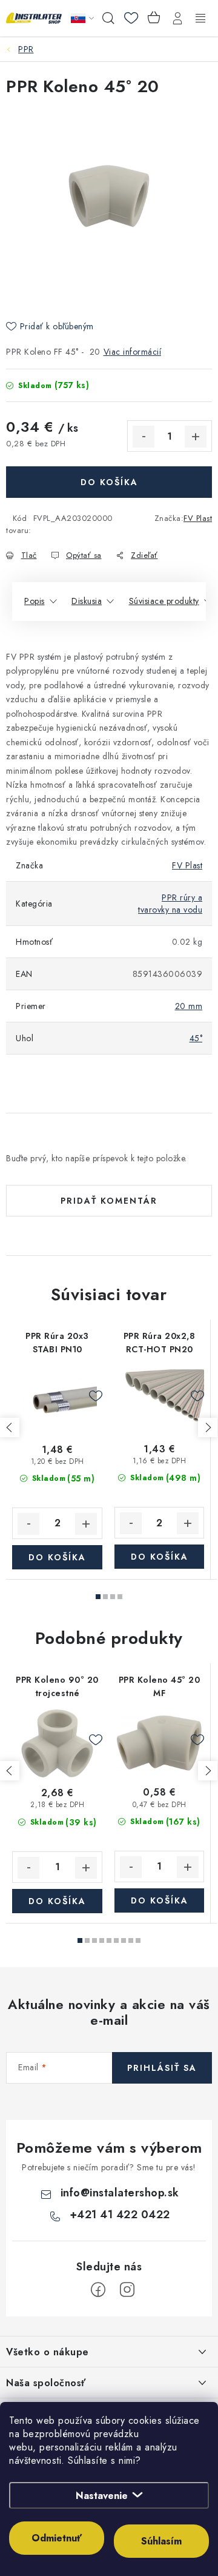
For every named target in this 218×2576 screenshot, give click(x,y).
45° (196, 1038)
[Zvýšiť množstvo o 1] (196, 437)
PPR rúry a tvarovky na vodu (170, 904)
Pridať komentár (109, 1201)
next (208, 1427)
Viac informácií (133, 352)
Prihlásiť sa (162, 2068)
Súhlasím (161, 2541)
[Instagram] (127, 2290)
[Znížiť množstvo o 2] (28, 1524)
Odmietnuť (57, 2538)
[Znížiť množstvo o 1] (144, 437)
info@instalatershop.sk (120, 2193)
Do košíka (109, 482)
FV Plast (198, 518)
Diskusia (87, 601)
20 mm (189, 1006)
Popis (35, 601)
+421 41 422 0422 (120, 2215)
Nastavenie (102, 2496)
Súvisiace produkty (164, 601)
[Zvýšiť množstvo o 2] (86, 1524)
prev (10, 1427)
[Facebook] (98, 2290)
